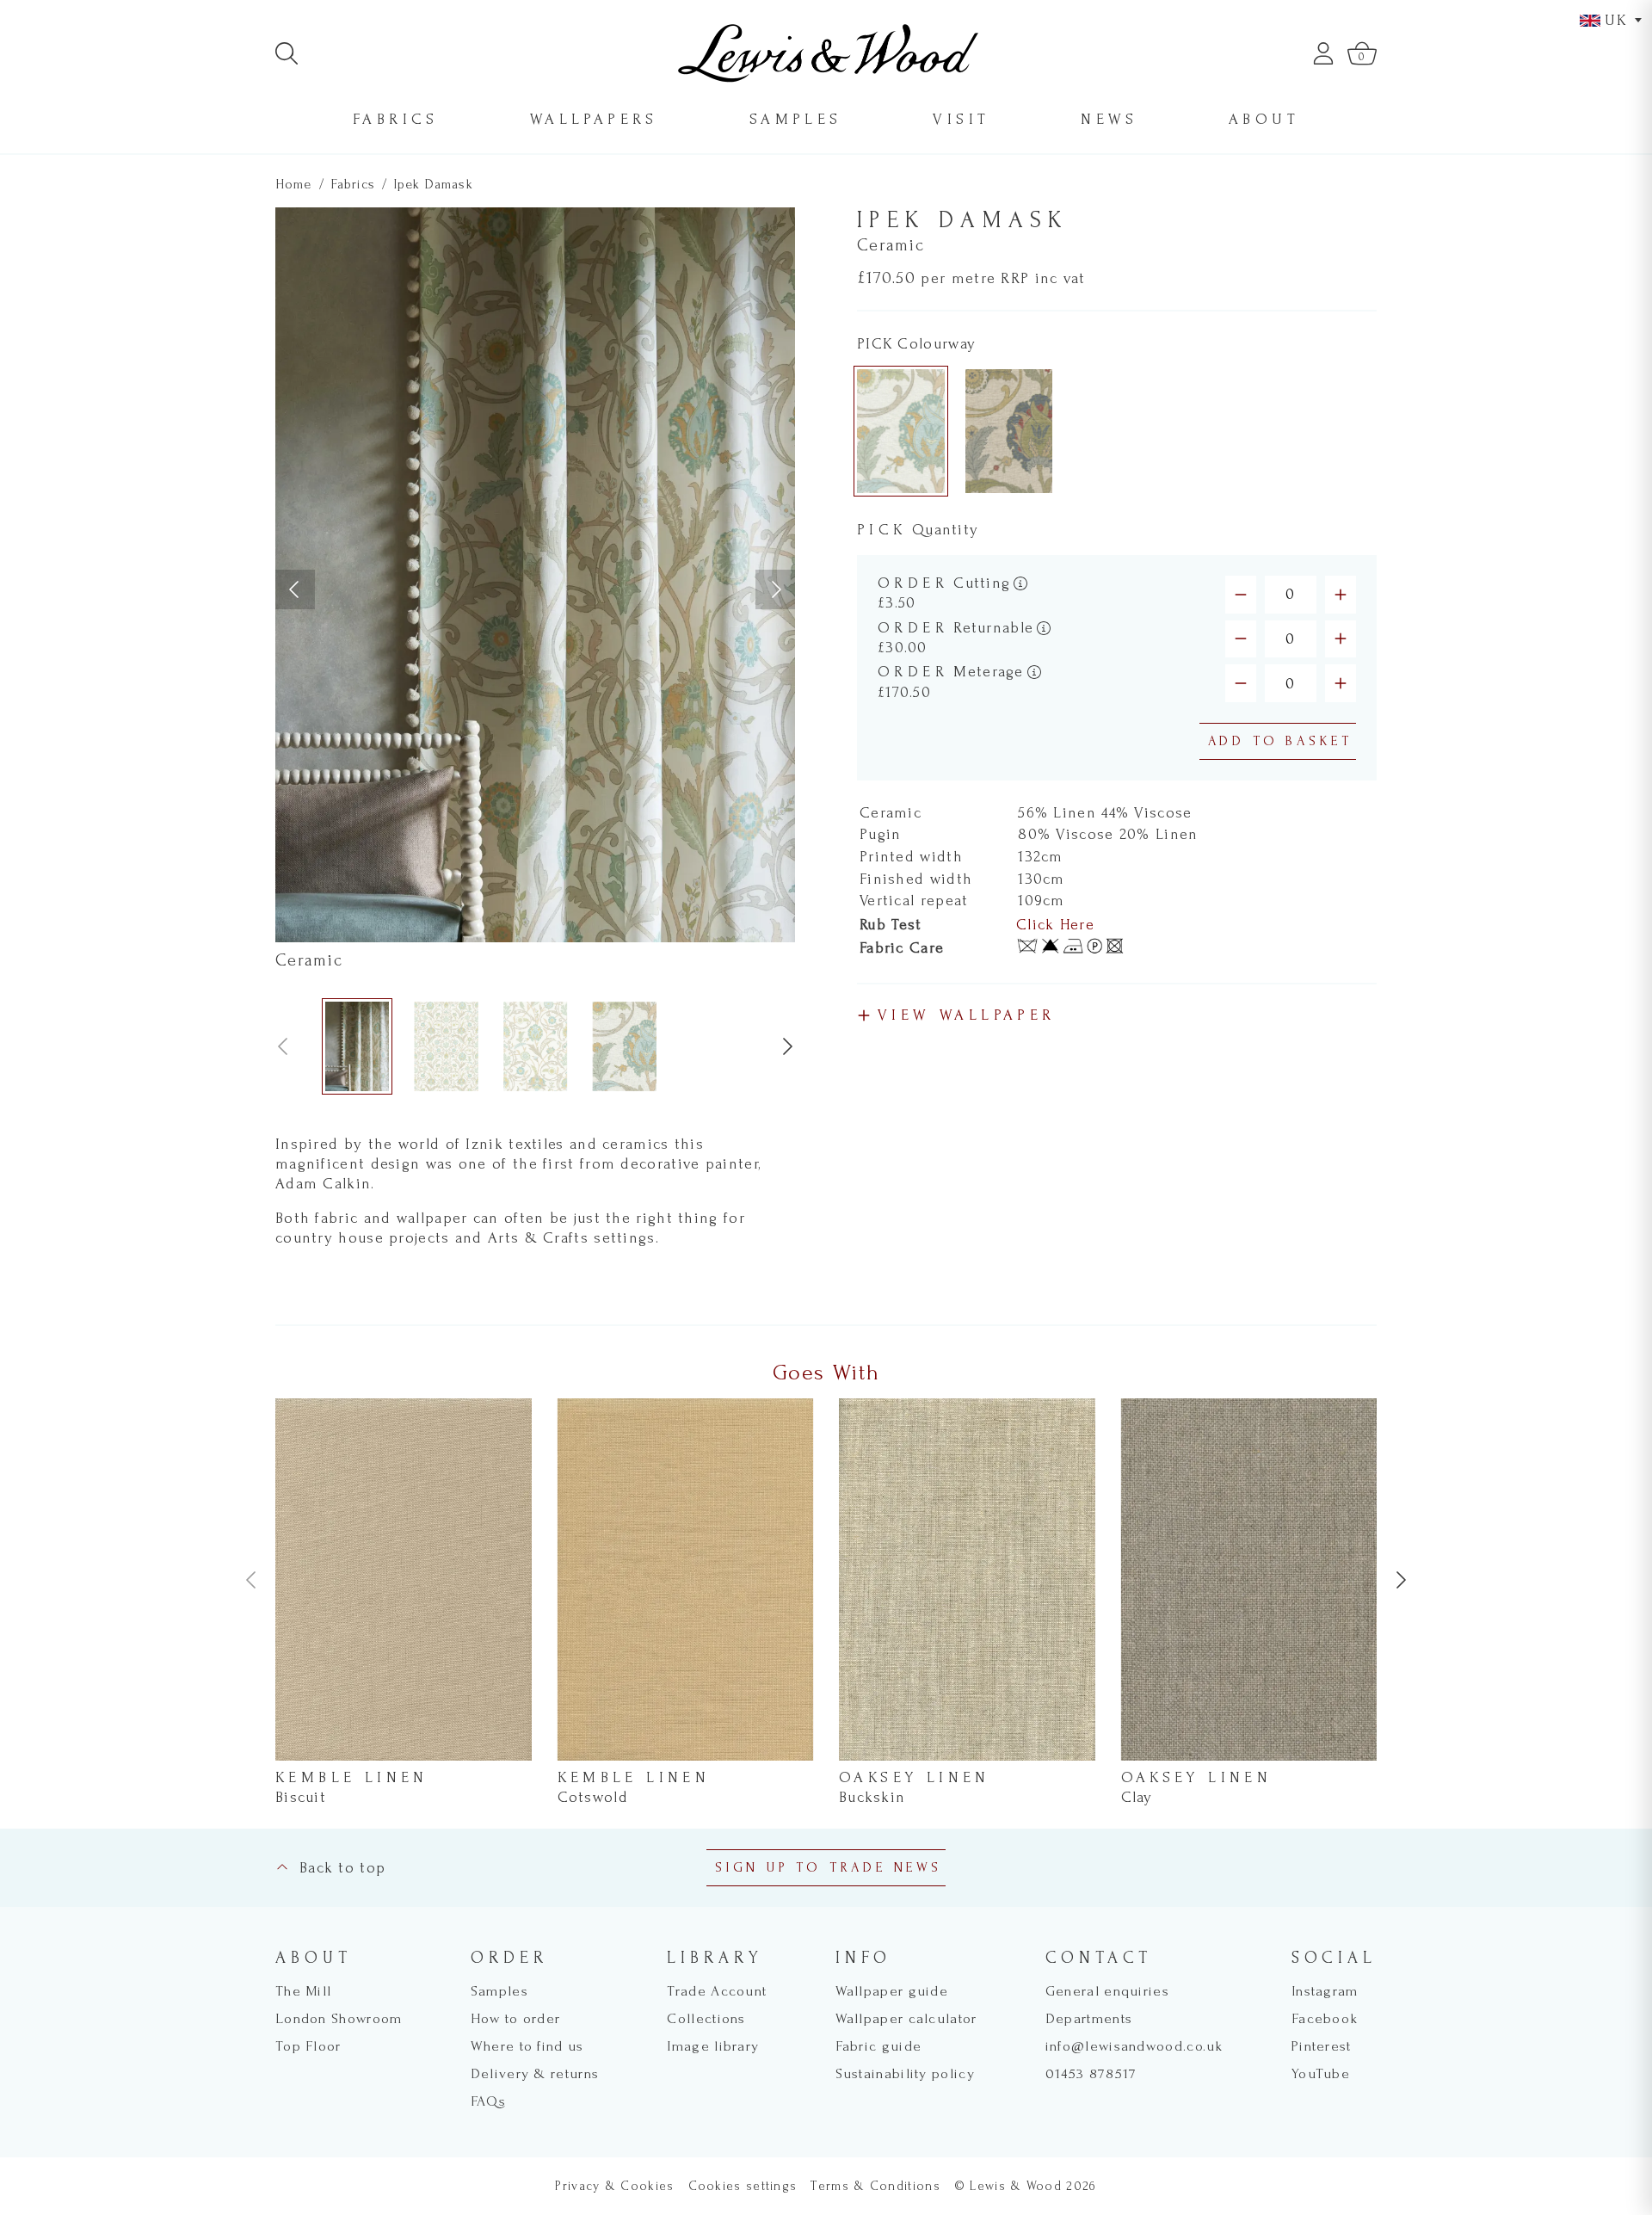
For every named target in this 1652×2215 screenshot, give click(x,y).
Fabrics (396, 119)
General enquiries (1107, 1991)
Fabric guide (879, 2046)
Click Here (1055, 925)
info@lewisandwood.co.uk (1134, 2046)
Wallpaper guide (892, 1991)
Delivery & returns (535, 2073)
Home (294, 184)
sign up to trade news (829, 1867)
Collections (706, 2018)
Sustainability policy (905, 2073)
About (1264, 119)
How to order (516, 2018)
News (1109, 119)
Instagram (1325, 1991)
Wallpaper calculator (906, 2018)
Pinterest (1322, 2046)
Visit (961, 119)
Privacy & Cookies (614, 2186)
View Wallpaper (967, 1015)
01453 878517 (1091, 2073)
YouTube (1321, 2073)
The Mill (303, 1991)
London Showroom (339, 2018)
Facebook (1325, 2018)
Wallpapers (594, 119)
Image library (713, 2046)
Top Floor (308, 2046)
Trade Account (717, 1991)
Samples (796, 119)
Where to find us (527, 2046)
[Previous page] (295, 589)
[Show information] (1020, 583)
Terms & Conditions (875, 2186)
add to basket (1280, 741)
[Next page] (775, 589)
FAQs (488, 2101)
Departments (1089, 2018)
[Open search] (287, 53)
